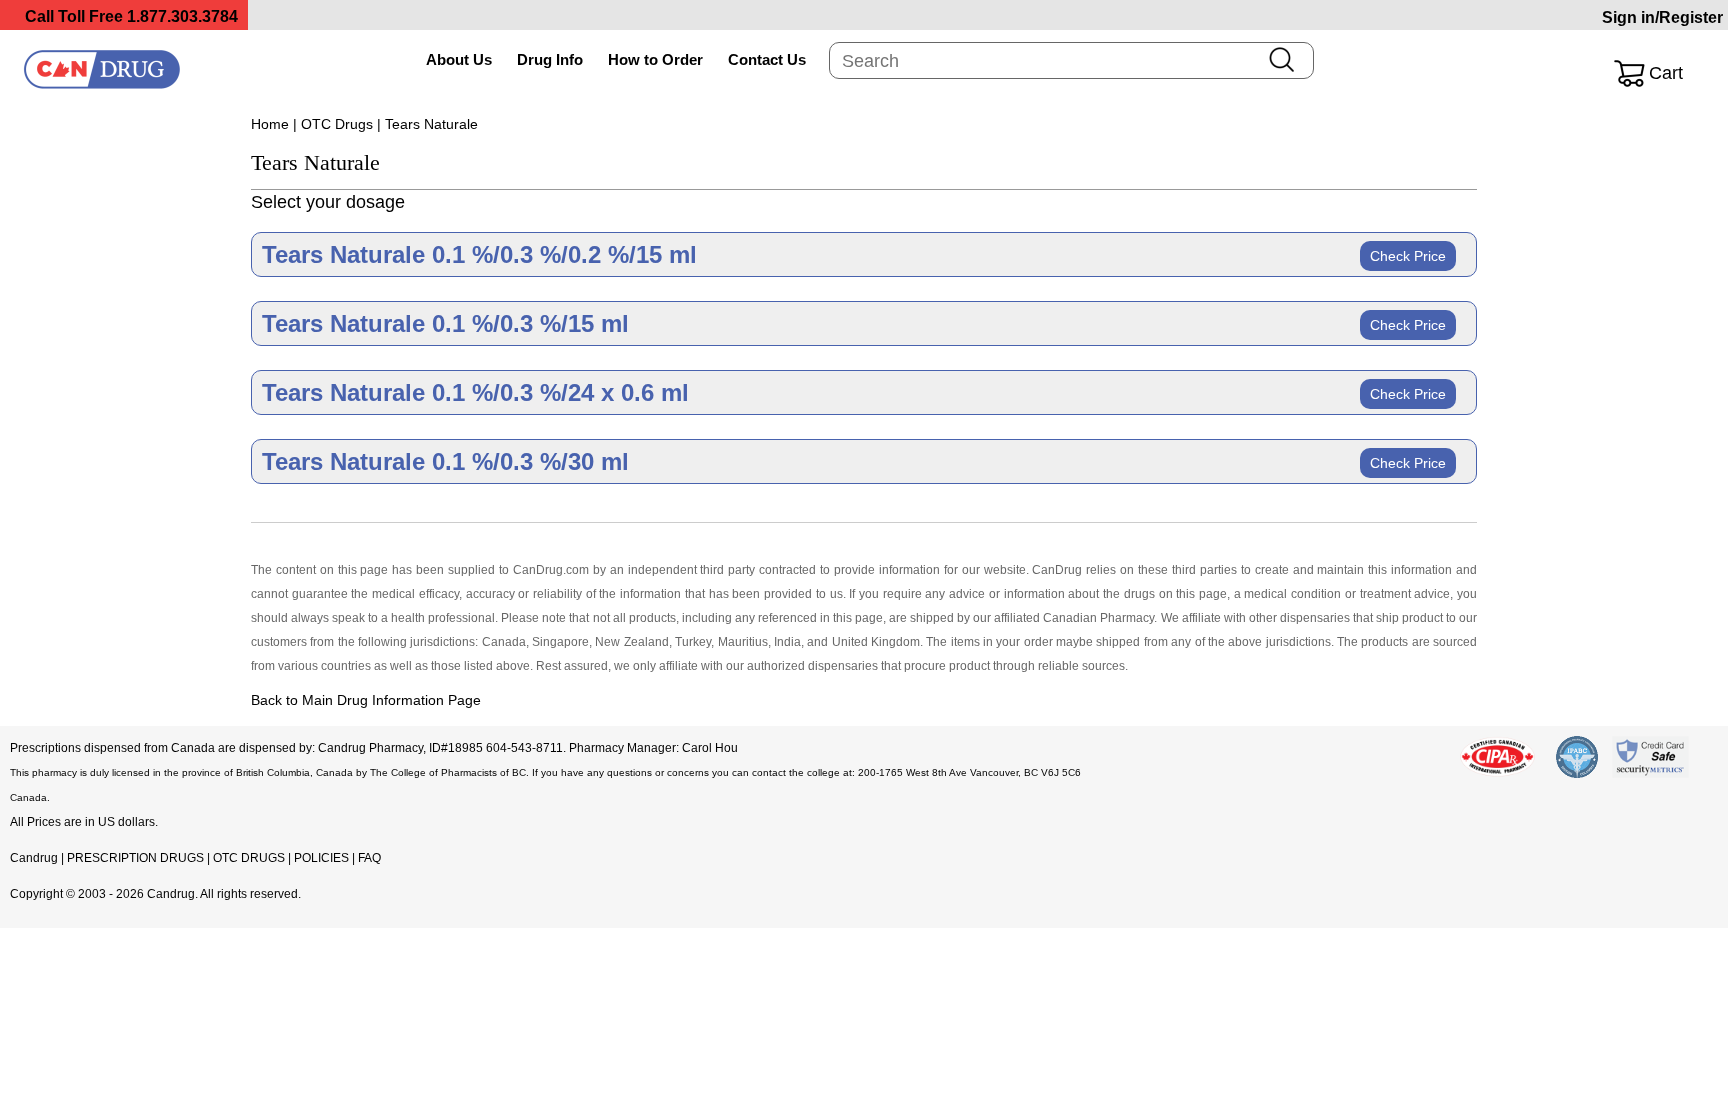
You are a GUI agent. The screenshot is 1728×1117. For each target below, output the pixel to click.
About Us (459, 59)
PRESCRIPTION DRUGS (135, 858)
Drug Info (550, 59)
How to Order (655, 59)
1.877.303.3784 (182, 16)
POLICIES (321, 858)
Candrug (34, 858)
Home (270, 124)
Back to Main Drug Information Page (366, 700)
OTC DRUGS (249, 858)
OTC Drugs (337, 124)
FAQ (369, 858)
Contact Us (767, 59)
